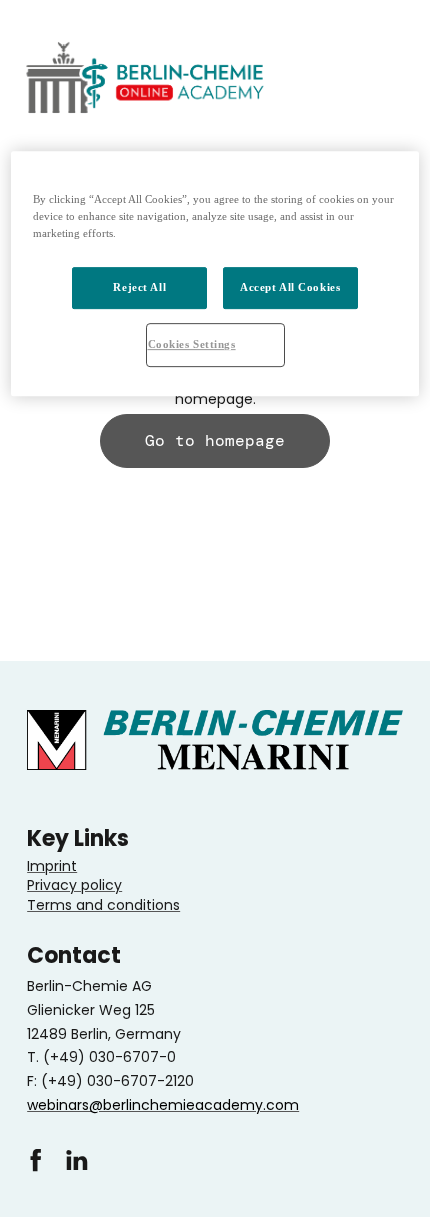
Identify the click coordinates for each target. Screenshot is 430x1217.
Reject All (139, 287)
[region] (215, 273)
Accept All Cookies (290, 287)
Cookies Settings (192, 344)
